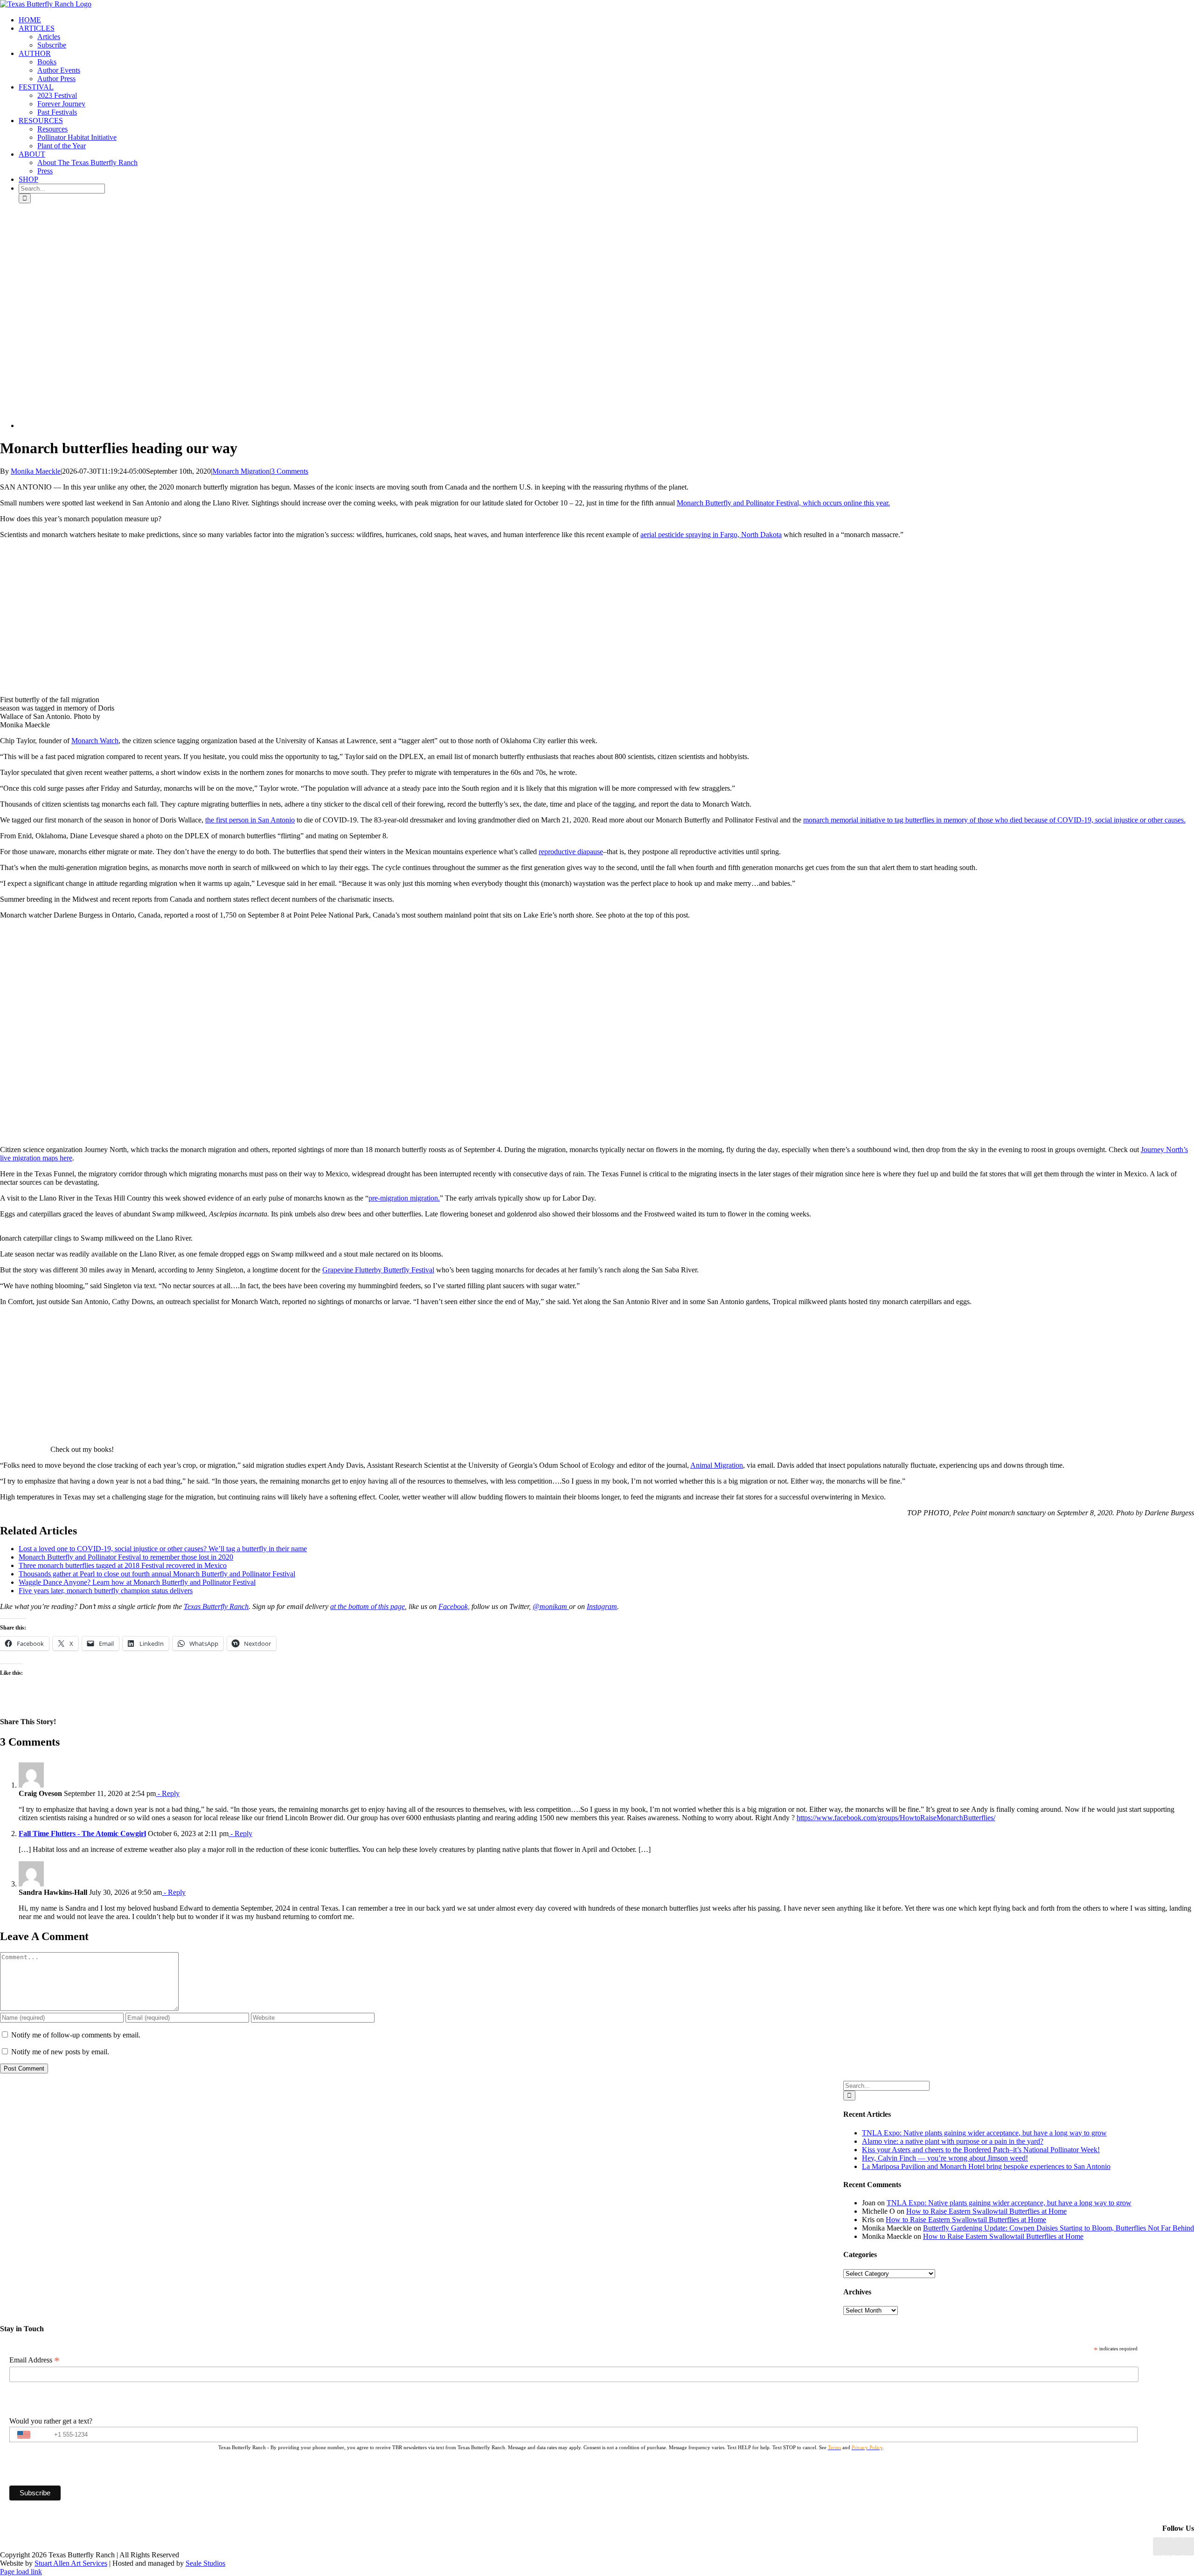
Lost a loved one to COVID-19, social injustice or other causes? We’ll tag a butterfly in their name (163, 1549)
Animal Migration (717, 1465)
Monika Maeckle (36, 471)
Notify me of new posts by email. (60, 2052)
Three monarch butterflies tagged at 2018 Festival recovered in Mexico (123, 1565)
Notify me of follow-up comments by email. (76, 2035)
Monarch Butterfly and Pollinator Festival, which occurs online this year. (783, 503)
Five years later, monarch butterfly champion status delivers (106, 1591)
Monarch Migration (241, 471)
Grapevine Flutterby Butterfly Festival (378, 1270)
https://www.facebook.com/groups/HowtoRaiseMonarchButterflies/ (896, 1818)
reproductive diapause (571, 852)
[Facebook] (1158, 2546)
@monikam (551, 1606)
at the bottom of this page (368, 1606)
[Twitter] (1189, 2546)
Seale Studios (205, 2563)
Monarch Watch (95, 741)
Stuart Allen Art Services (71, 2563)
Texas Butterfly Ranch (216, 1606)
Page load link (21, 2572)
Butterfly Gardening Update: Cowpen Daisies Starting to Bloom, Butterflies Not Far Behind (1059, 2228)
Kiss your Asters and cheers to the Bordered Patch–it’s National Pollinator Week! (981, 2150)
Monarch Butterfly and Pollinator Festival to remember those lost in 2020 (126, 1557)
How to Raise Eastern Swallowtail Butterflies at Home (986, 2211)
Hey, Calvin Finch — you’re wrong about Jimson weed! (945, 2158)
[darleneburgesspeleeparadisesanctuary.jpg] (159, 425)
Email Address (35, 2360)
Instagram (602, 1606)
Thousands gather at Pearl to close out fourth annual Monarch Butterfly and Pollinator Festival (157, 1574)
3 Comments (290, 471)
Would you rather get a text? (51, 2421)
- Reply (168, 1793)
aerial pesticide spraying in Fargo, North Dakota (711, 535)
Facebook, (454, 1606)
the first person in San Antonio (250, 820)
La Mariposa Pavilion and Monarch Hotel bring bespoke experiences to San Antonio (986, 2166)
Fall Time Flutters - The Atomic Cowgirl (82, 1834)
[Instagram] (1179, 2546)
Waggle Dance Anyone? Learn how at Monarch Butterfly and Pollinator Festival (137, 1582)
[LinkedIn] (1168, 2546)
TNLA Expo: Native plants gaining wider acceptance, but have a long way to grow (984, 2133)
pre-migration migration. (404, 1198)
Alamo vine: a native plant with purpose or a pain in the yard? (953, 2141)
